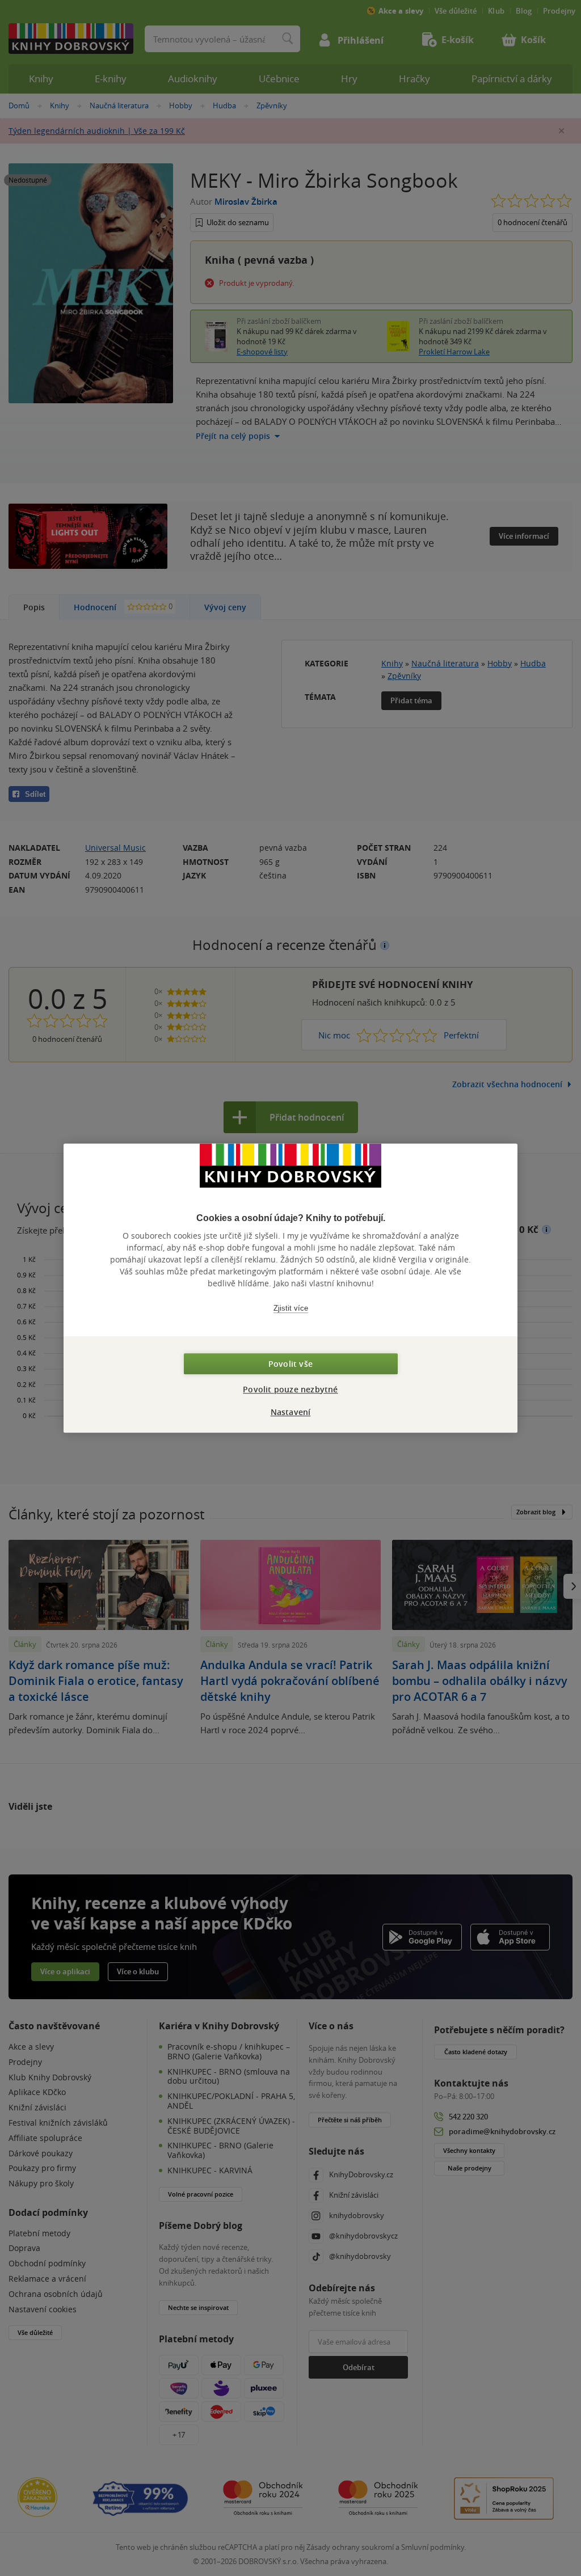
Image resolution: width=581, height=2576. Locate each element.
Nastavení (291, 1412)
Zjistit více (291, 1308)
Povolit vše (290, 1364)
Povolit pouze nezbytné (290, 1389)
